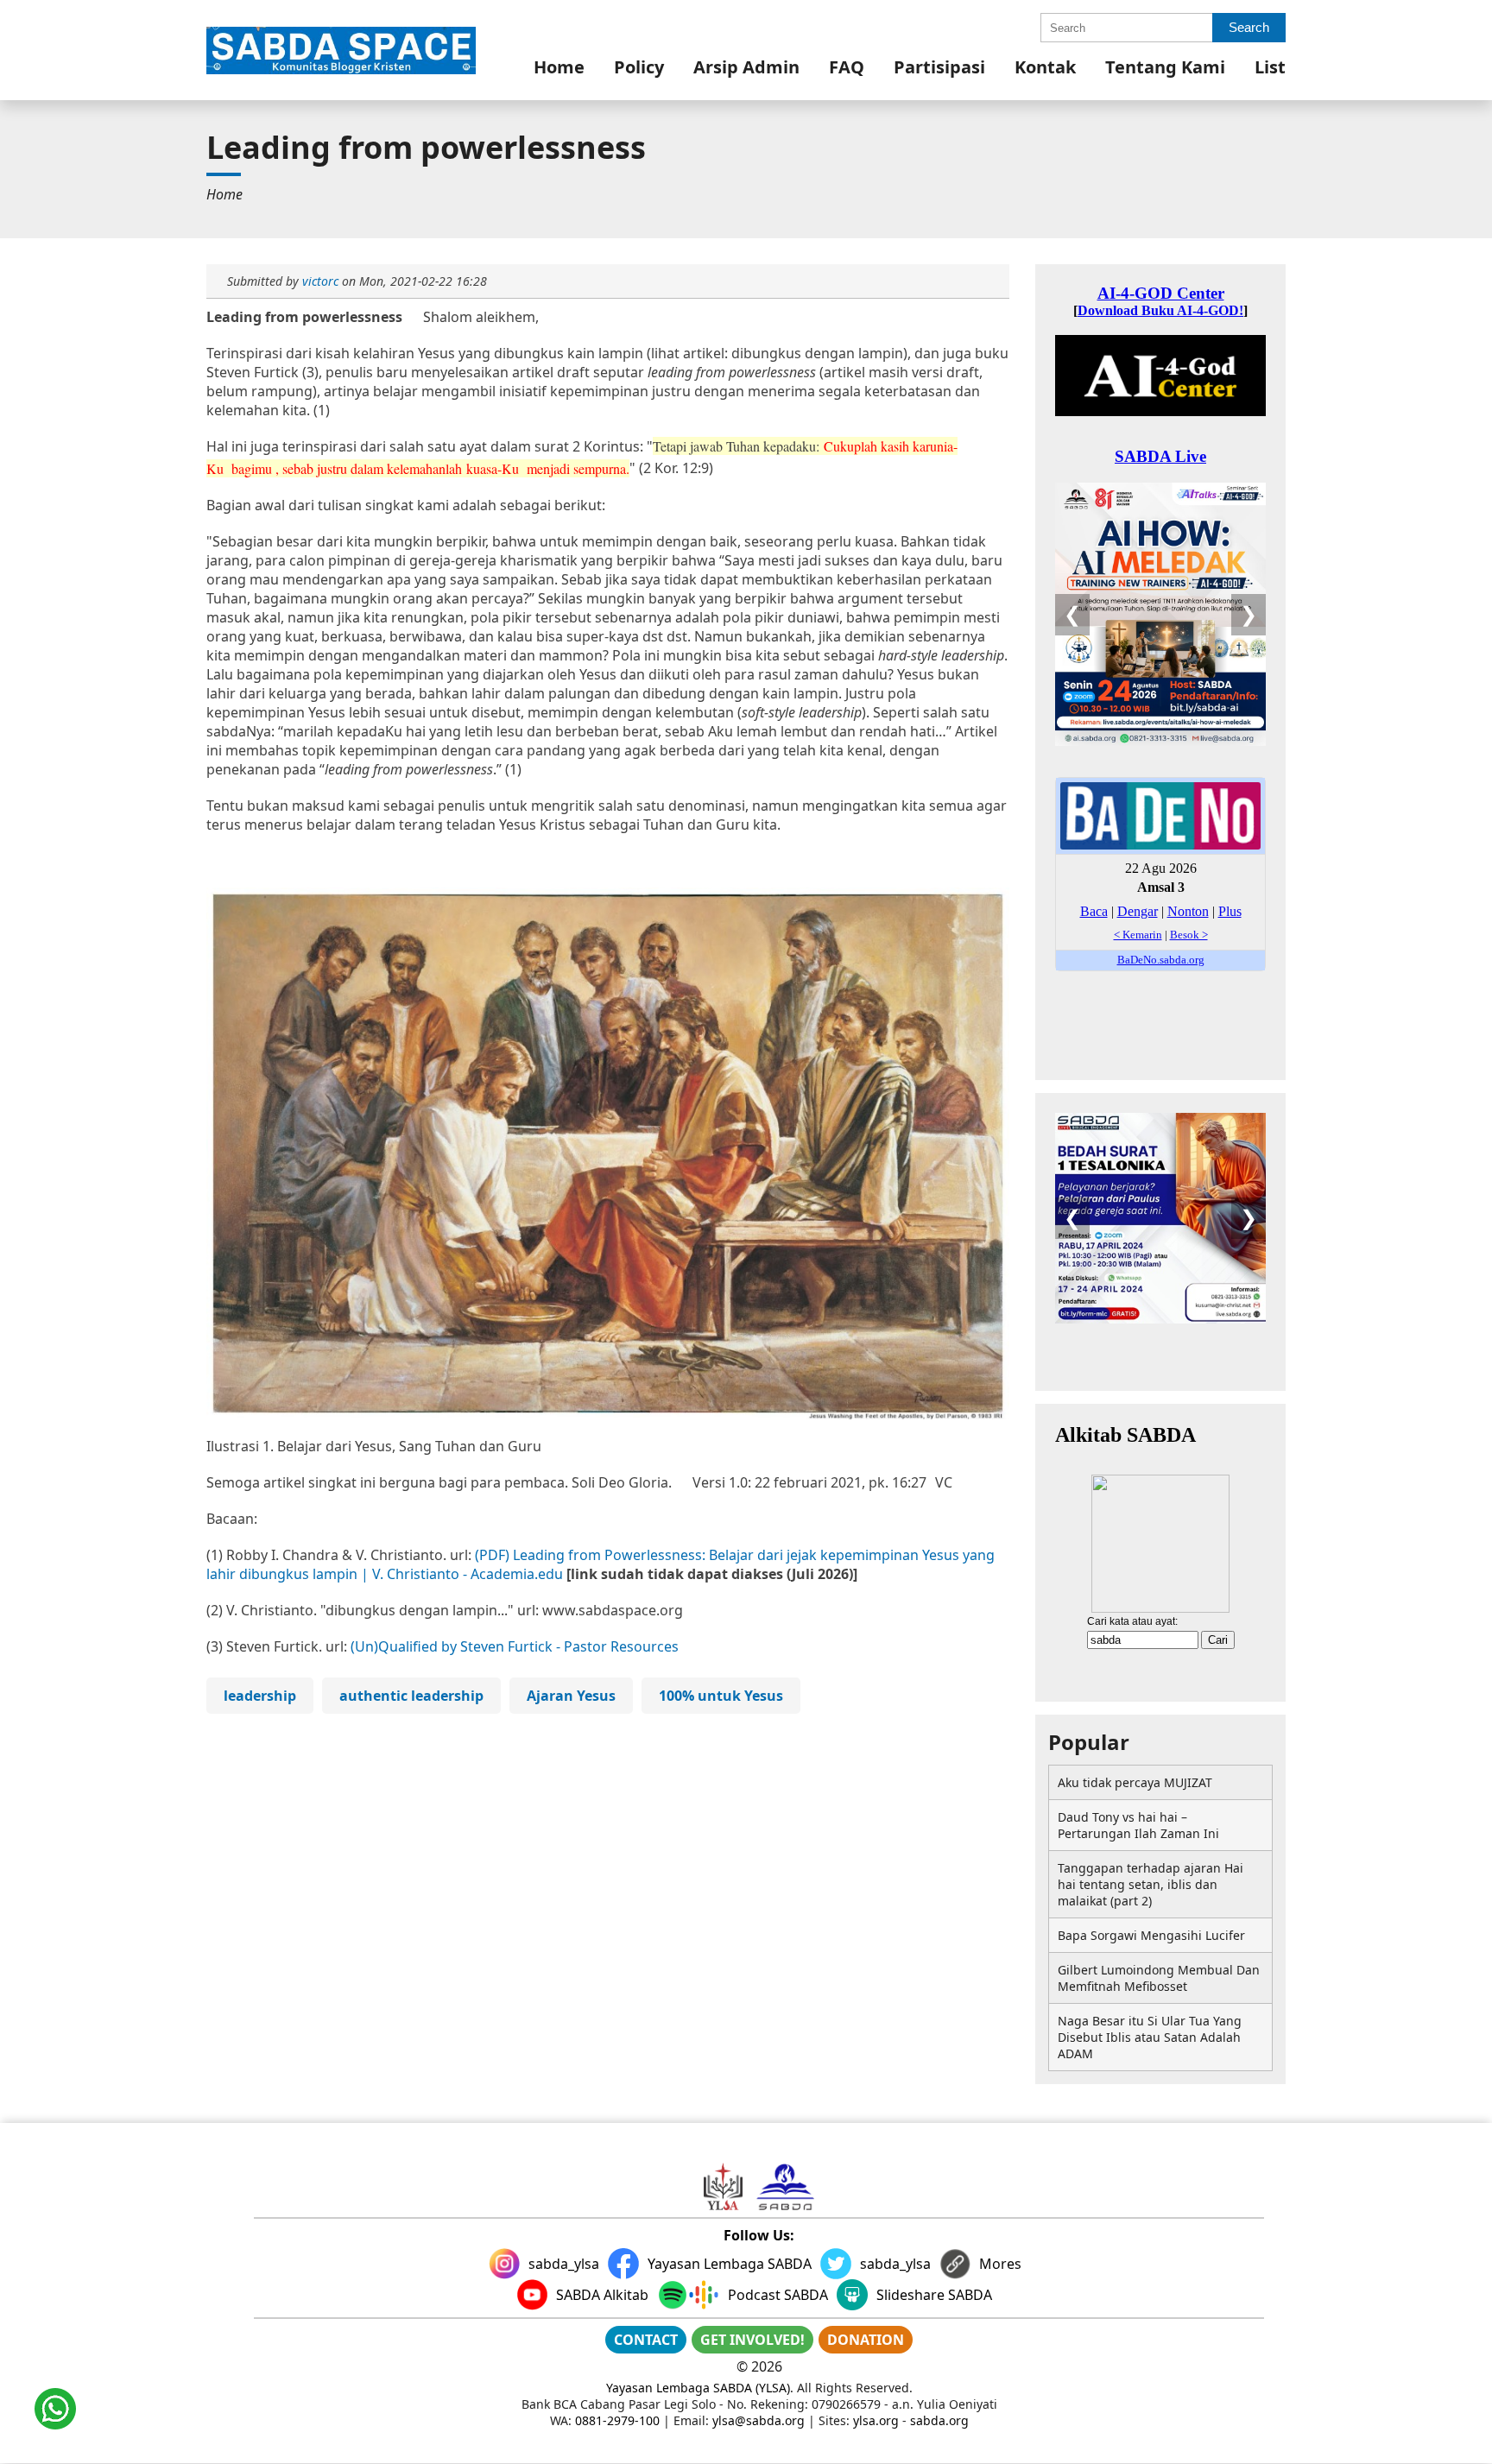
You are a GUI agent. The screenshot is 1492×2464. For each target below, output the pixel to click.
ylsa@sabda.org (759, 2420)
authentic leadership (411, 1696)
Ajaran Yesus (571, 1696)
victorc (320, 281)
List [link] (1270, 67)
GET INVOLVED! (752, 2340)
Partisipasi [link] (939, 67)
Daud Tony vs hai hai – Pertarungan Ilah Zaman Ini (1138, 1825)
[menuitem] (559, 67)
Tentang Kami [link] (1165, 67)
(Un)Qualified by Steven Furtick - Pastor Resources (515, 1646)
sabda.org (939, 2420)
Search (1249, 27)
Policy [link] (639, 67)
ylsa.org (876, 2420)
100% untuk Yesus (721, 1696)
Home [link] (559, 67)
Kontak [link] (1045, 67)
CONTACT (646, 2340)
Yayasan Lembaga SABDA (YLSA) (698, 2388)
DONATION (866, 2340)
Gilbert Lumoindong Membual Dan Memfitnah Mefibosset (1159, 1978)
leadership (260, 1696)
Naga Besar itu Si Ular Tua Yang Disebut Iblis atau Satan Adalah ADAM (1150, 2037)
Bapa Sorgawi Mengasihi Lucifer (1151, 1935)
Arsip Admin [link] (746, 67)
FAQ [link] (847, 67)
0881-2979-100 (617, 2420)
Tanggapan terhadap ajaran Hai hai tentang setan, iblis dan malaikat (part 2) (1151, 1884)
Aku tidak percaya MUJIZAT (1135, 1782)
